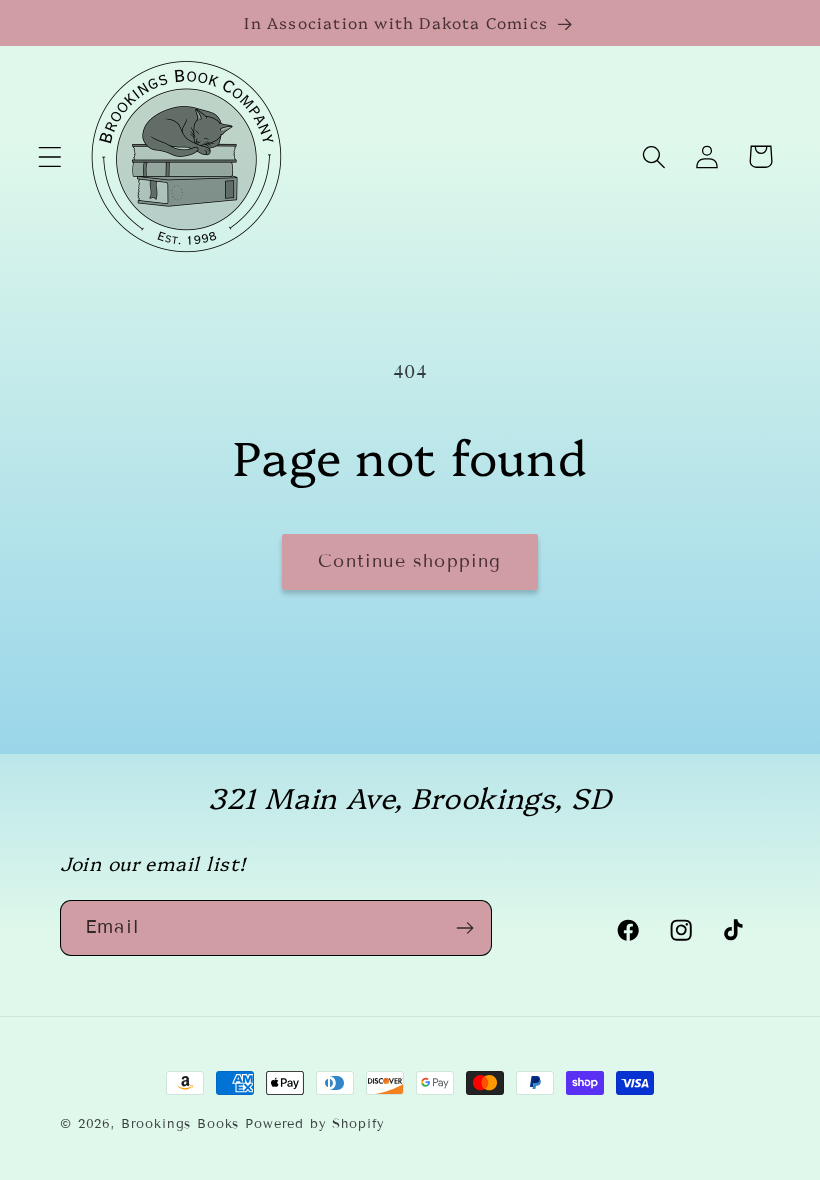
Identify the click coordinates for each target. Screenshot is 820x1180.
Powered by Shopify (315, 1124)
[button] (50, 156)
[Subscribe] (464, 928)
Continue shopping (409, 561)
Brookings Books (180, 1124)
